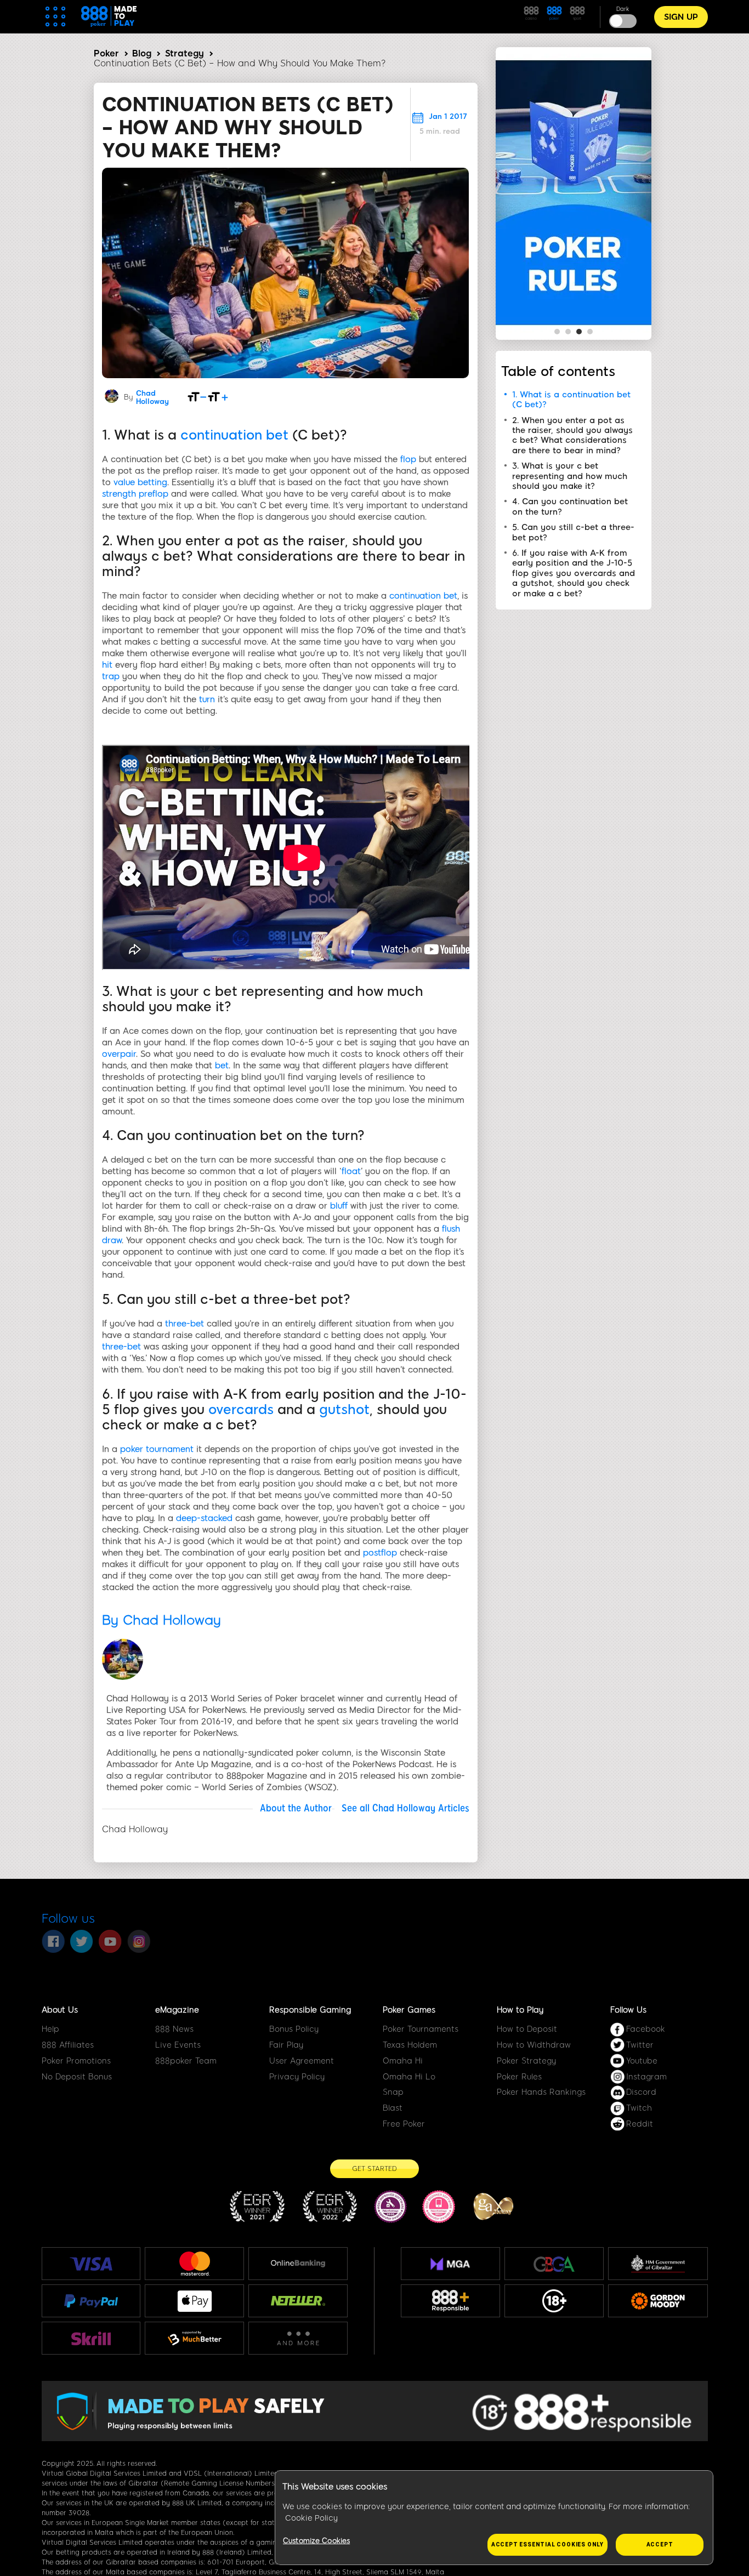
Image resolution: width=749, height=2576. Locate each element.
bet (222, 1065)
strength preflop (135, 494)
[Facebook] (53, 1941)
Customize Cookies (316, 2541)
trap (111, 676)
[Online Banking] (298, 2264)
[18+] (554, 2301)
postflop (380, 1553)
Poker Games (409, 2010)
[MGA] (450, 2264)
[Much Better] (194, 2338)
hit (107, 665)
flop (408, 459)
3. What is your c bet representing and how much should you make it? (570, 476)
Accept (660, 2544)
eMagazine (177, 2010)
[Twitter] (82, 1941)
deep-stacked (204, 1518)
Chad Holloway (152, 397)
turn (207, 699)
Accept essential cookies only (547, 2544)
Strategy (185, 53)
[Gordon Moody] (658, 2301)
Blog (142, 53)
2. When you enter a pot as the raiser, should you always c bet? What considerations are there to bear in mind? (572, 435)
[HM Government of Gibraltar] (658, 2264)
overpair (119, 1054)
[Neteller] (298, 2301)
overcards (241, 1409)
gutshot (344, 1409)
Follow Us (628, 2010)
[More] (298, 2338)
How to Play (520, 2010)
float (351, 1171)
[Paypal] (91, 2301)
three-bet (185, 1324)
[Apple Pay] (195, 2301)
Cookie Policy (311, 2518)
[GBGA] (554, 2264)
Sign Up (681, 17)
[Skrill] (91, 2338)
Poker (106, 53)
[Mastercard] (195, 2264)
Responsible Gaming (310, 2010)
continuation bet (234, 435)
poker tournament (157, 1449)
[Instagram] (139, 1941)
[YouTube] (110, 1941)
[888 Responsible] (450, 2301)
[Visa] (91, 2264)
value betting (140, 482)
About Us (60, 2010)
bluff (339, 1206)
